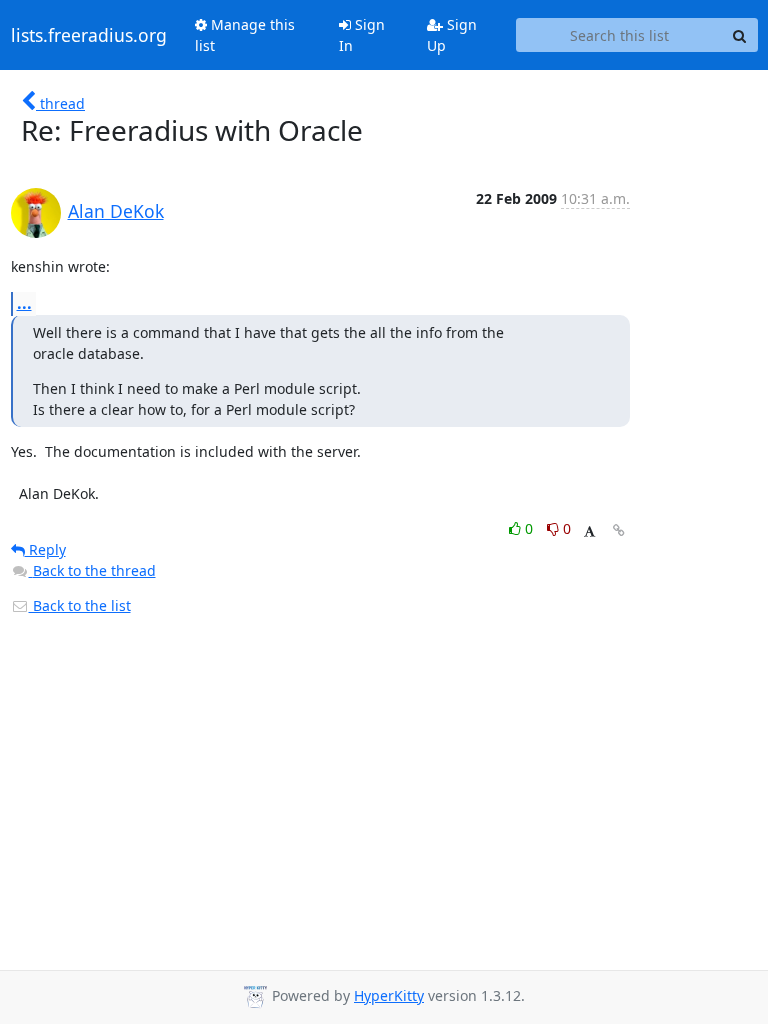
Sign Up (452, 35)
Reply (45, 549)
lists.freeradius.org (89, 35)
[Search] (740, 35)
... (24, 303)
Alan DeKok (116, 211)
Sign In (362, 35)
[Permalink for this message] (619, 530)
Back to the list (80, 605)
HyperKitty (389, 995)
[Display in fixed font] (589, 531)
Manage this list (245, 35)
